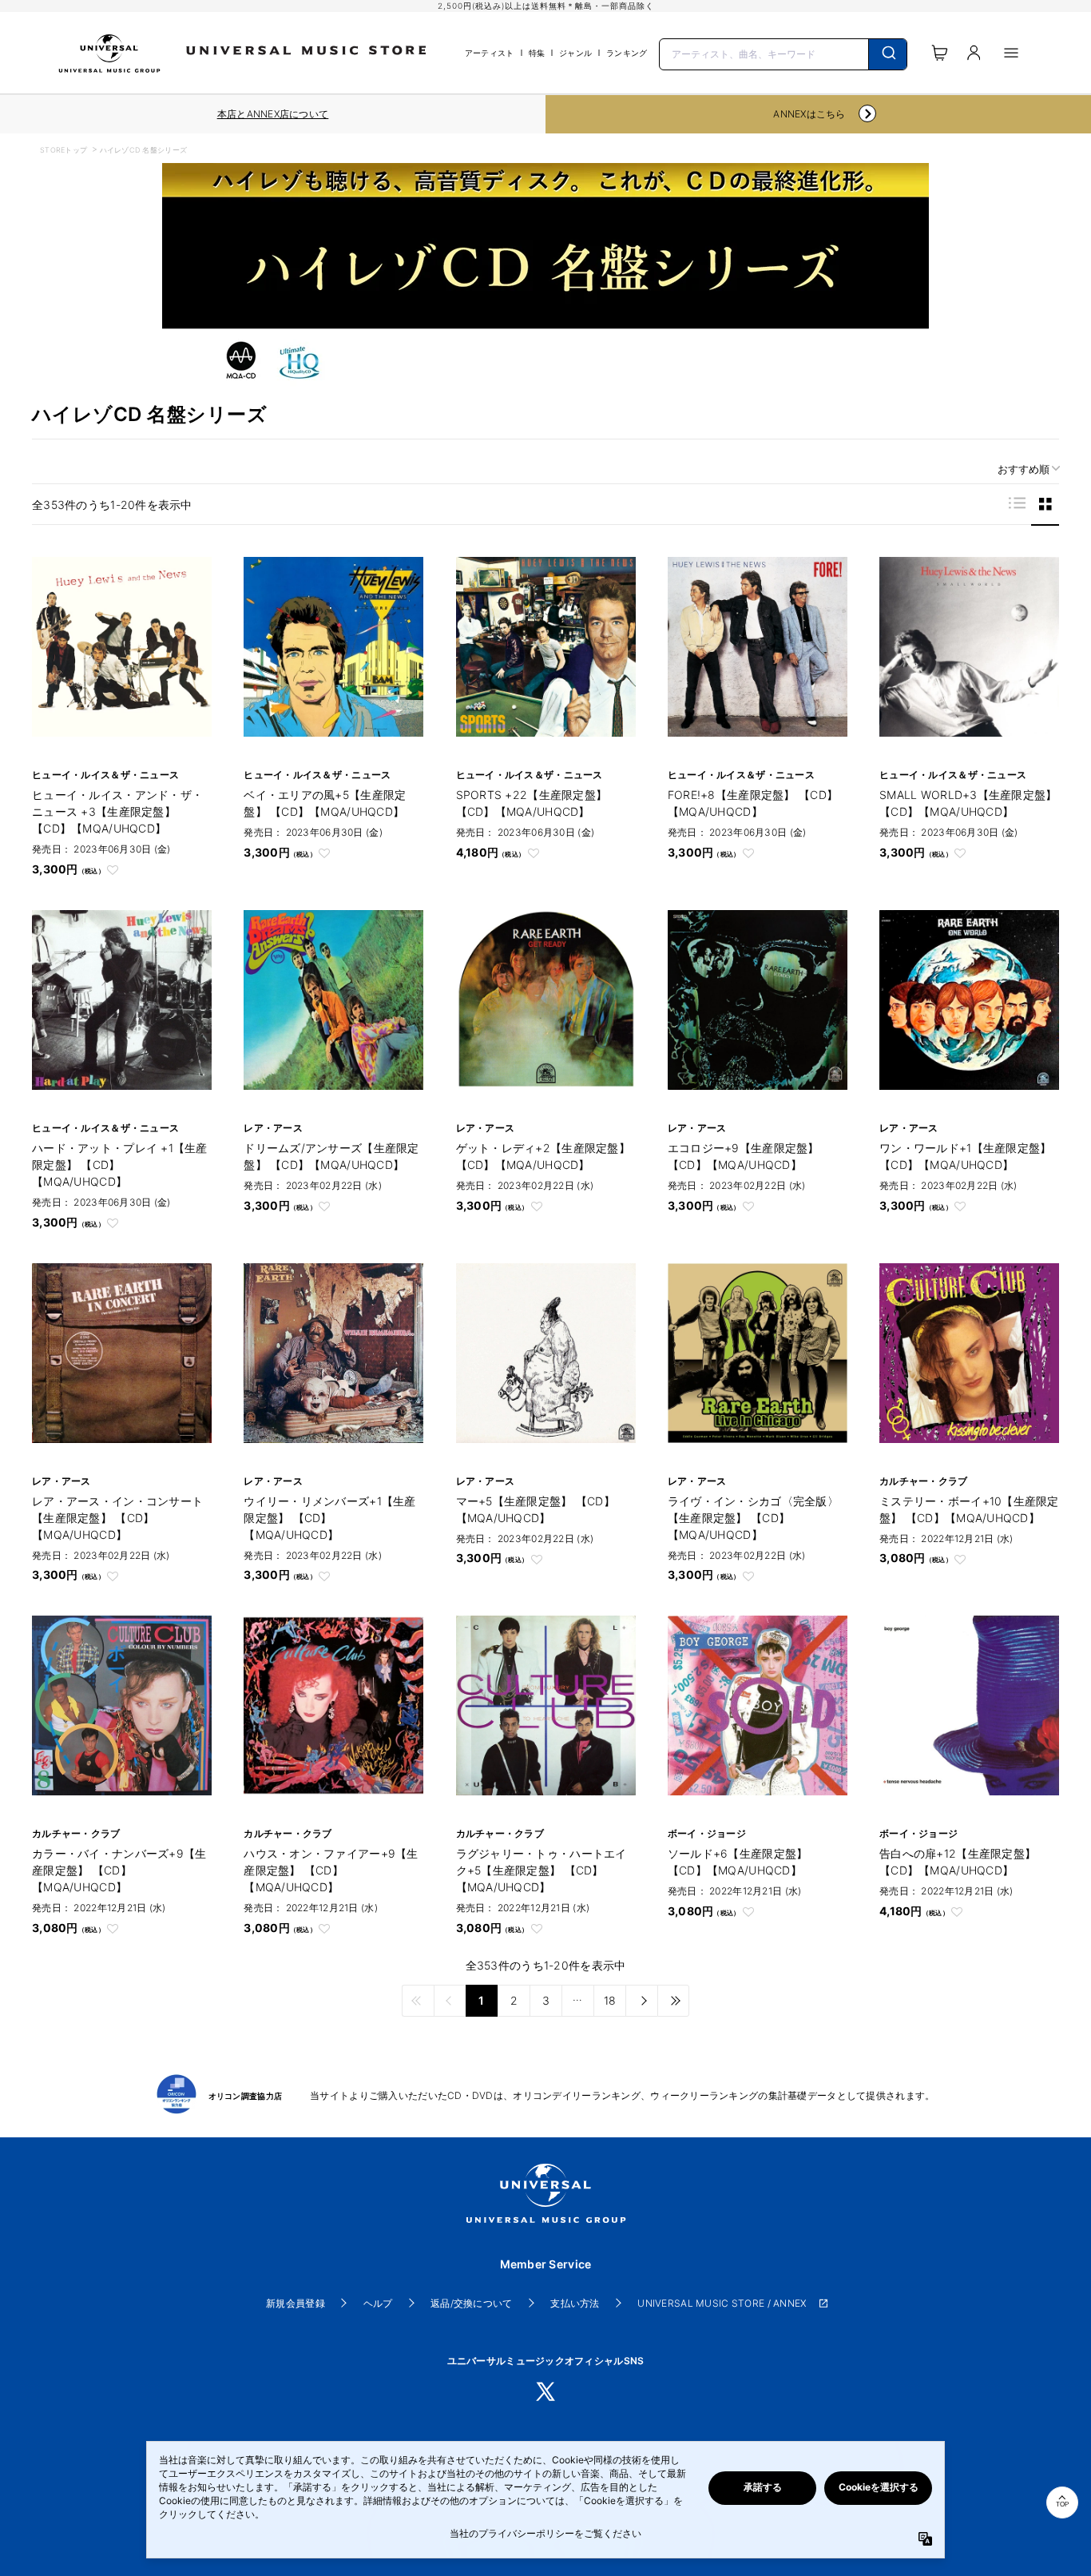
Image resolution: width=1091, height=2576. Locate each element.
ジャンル (575, 53)
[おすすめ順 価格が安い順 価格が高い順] (1023, 469)
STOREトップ (63, 150)
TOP (1062, 2504)
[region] (273, 114)
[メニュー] (1011, 53)
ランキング (627, 53)
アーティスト (490, 53)
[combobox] (783, 53)
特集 (537, 53)
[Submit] (888, 54)
